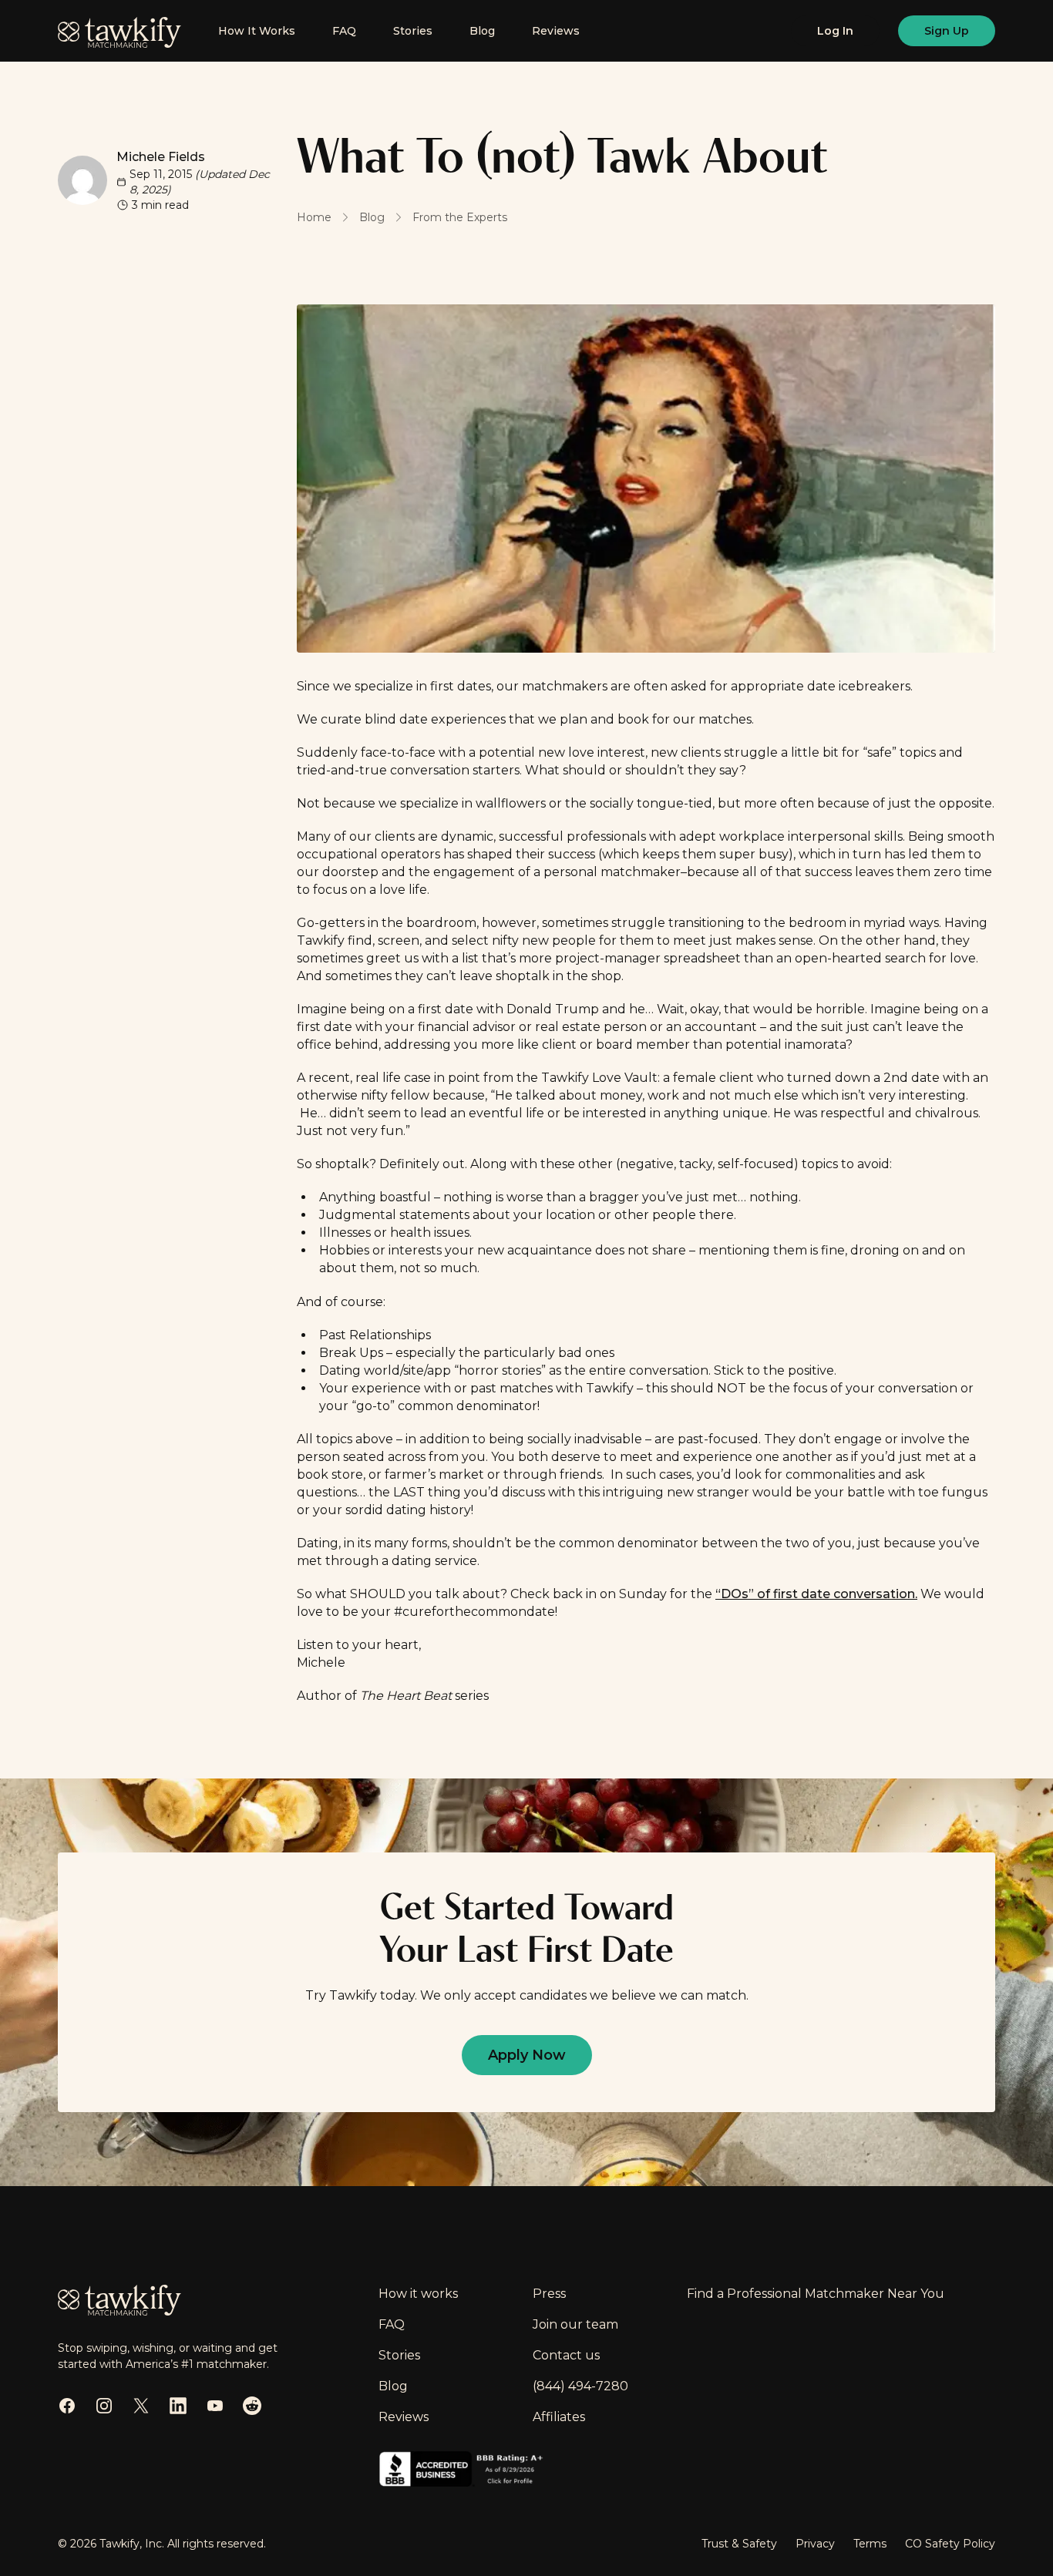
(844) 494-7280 (580, 2386)
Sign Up (947, 31)
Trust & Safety (739, 2544)
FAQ (344, 31)
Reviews (556, 31)
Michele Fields (161, 157)
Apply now (527, 2055)
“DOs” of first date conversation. (816, 1594)
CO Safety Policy (950, 2544)
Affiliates (559, 2417)
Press (549, 2294)
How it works (418, 2294)
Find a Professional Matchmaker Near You (816, 2294)
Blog (482, 31)
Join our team (575, 2324)
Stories (413, 31)
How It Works (257, 31)
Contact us (566, 2355)
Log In (835, 31)
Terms (870, 2544)
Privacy (815, 2544)
